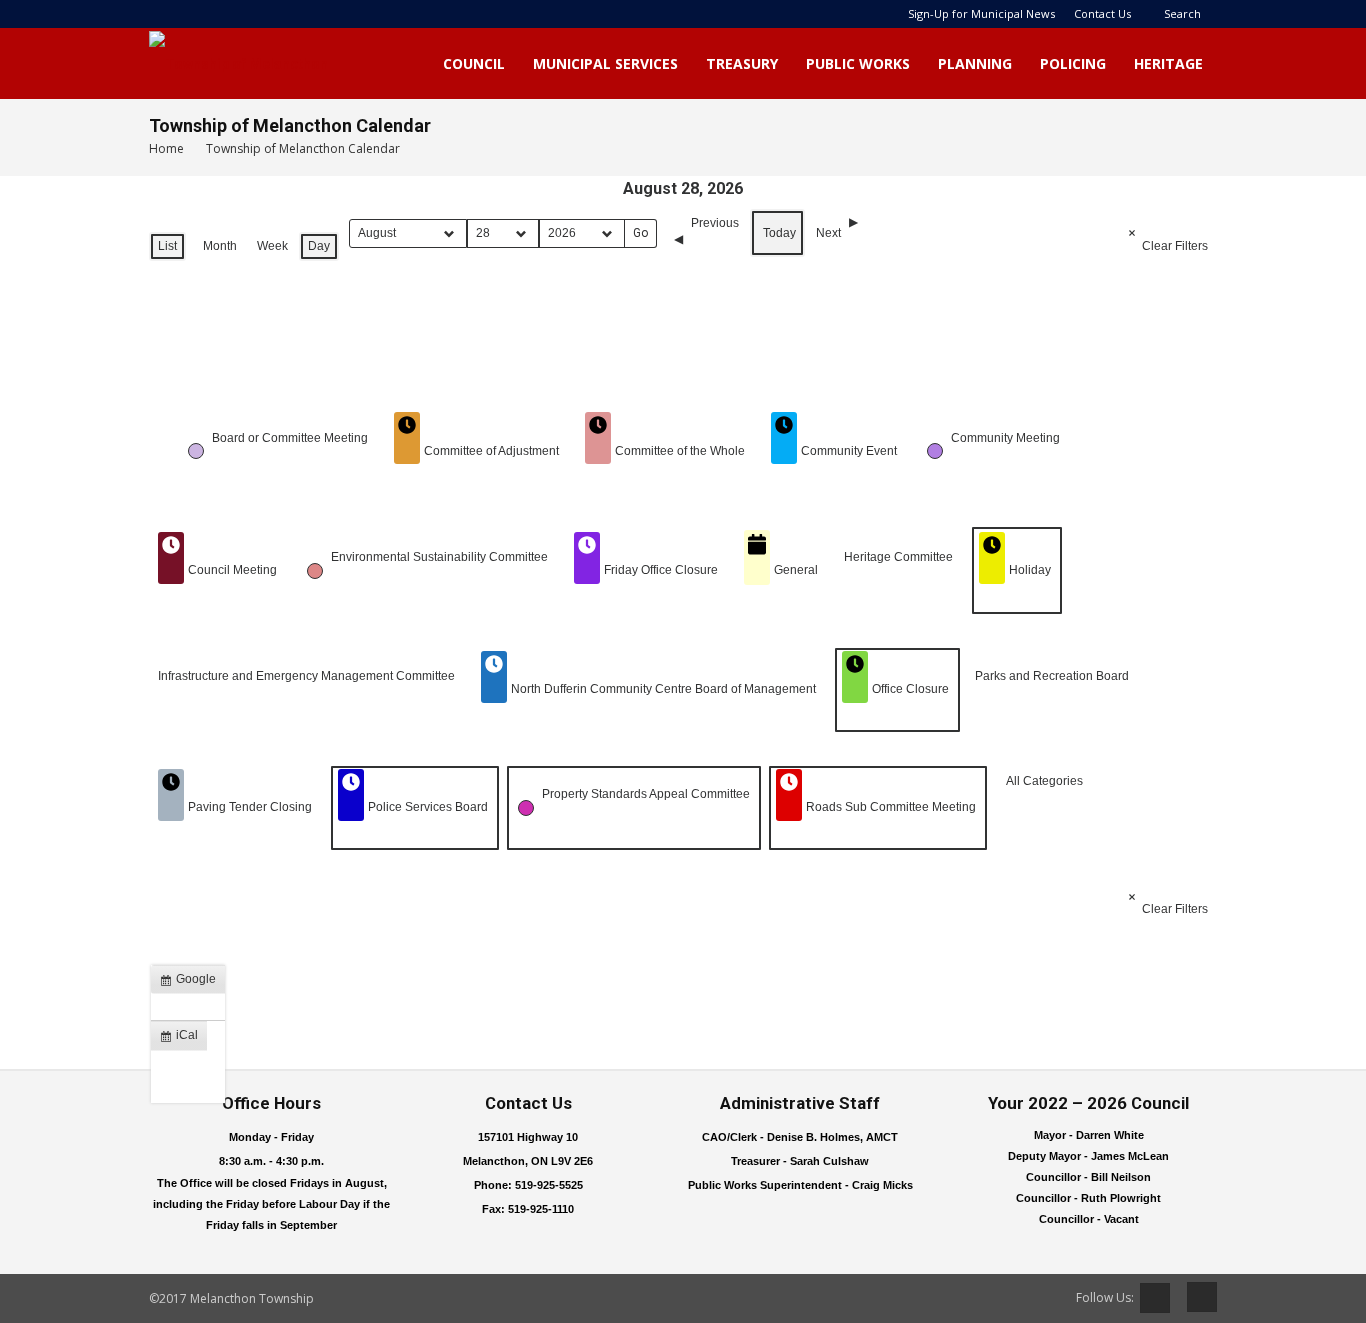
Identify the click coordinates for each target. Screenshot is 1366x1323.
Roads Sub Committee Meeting (891, 807)
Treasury (742, 63)
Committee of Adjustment (491, 451)
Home (166, 148)
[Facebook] (1195, 1297)
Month (220, 246)
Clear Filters (1175, 246)
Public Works (858, 63)
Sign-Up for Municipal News (981, 13)
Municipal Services (605, 63)
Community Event (849, 451)
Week (272, 246)
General (796, 570)
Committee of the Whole (680, 451)
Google (192, 983)
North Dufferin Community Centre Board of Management (663, 689)
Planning (975, 63)
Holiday (1030, 570)
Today (779, 233)
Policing (1073, 63)
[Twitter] (1155, 1298)
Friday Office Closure (661, 570)
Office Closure (910, 689)
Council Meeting (232, 570)
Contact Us (1102, 13)
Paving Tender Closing (250, 807)
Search (1182, 13)
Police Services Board (428, 807)
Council (474, 63)
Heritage (1168, 63)
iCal (183, 1039)
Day (319, 246)
